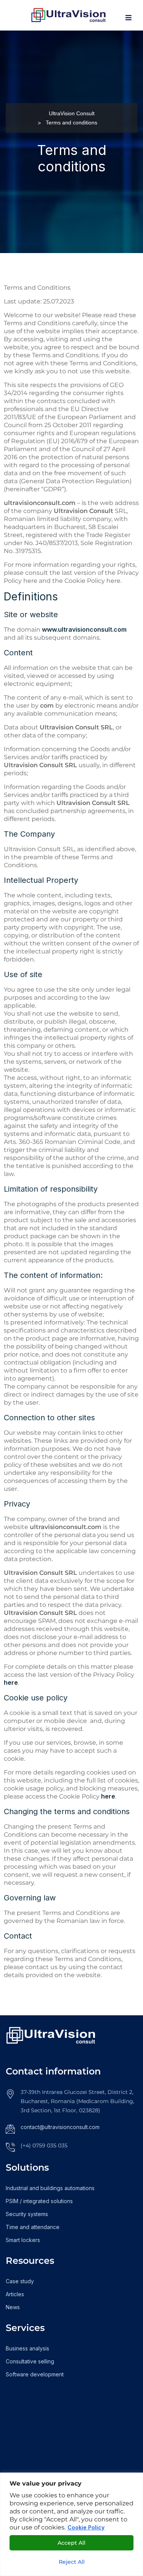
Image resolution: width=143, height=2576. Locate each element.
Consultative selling (30, 2361)
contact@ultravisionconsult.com (60, 2127)
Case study (20, 2281)
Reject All (72, 2562)
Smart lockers (23, 2240)
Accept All (71, 2543)
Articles (15, 2294)
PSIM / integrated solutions (39, 2201)
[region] (71, 2524)
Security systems (27, 2214)
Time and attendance (33, 2227)
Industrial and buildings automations (50, 2188)
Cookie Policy (86, 2527)
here (11, 1682)
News (13, 2307)
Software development (35, 2374)
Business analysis (27, 2348)
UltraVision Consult (72, 113)
